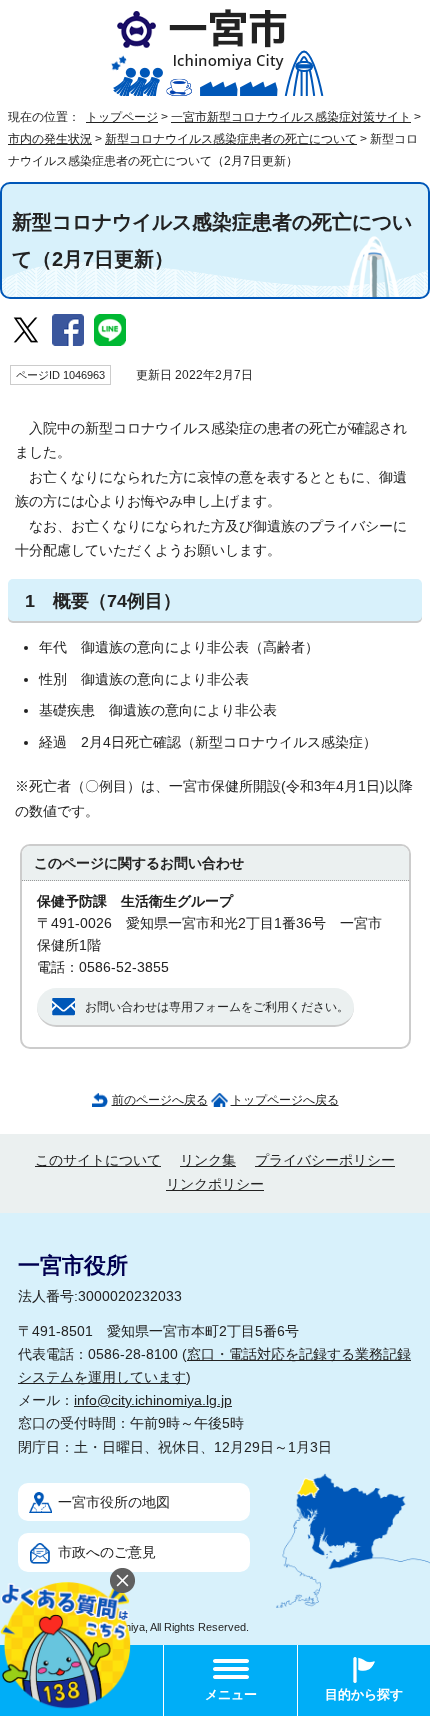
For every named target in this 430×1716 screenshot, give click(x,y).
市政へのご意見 (107, 1552)
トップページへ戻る (285, 1100)
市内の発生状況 (50, 139)
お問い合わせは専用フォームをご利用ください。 (217, 1007)
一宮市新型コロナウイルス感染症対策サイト (291, 117)
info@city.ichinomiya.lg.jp (153, 1400)
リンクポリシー (215, 1184)
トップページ (122, 117)
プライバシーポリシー (325, 1160)
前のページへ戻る (160, 1100)
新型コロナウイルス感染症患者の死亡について (231, 139)
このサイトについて (98, 1160)
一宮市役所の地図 (114, 1502)
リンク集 (208, 1160)
